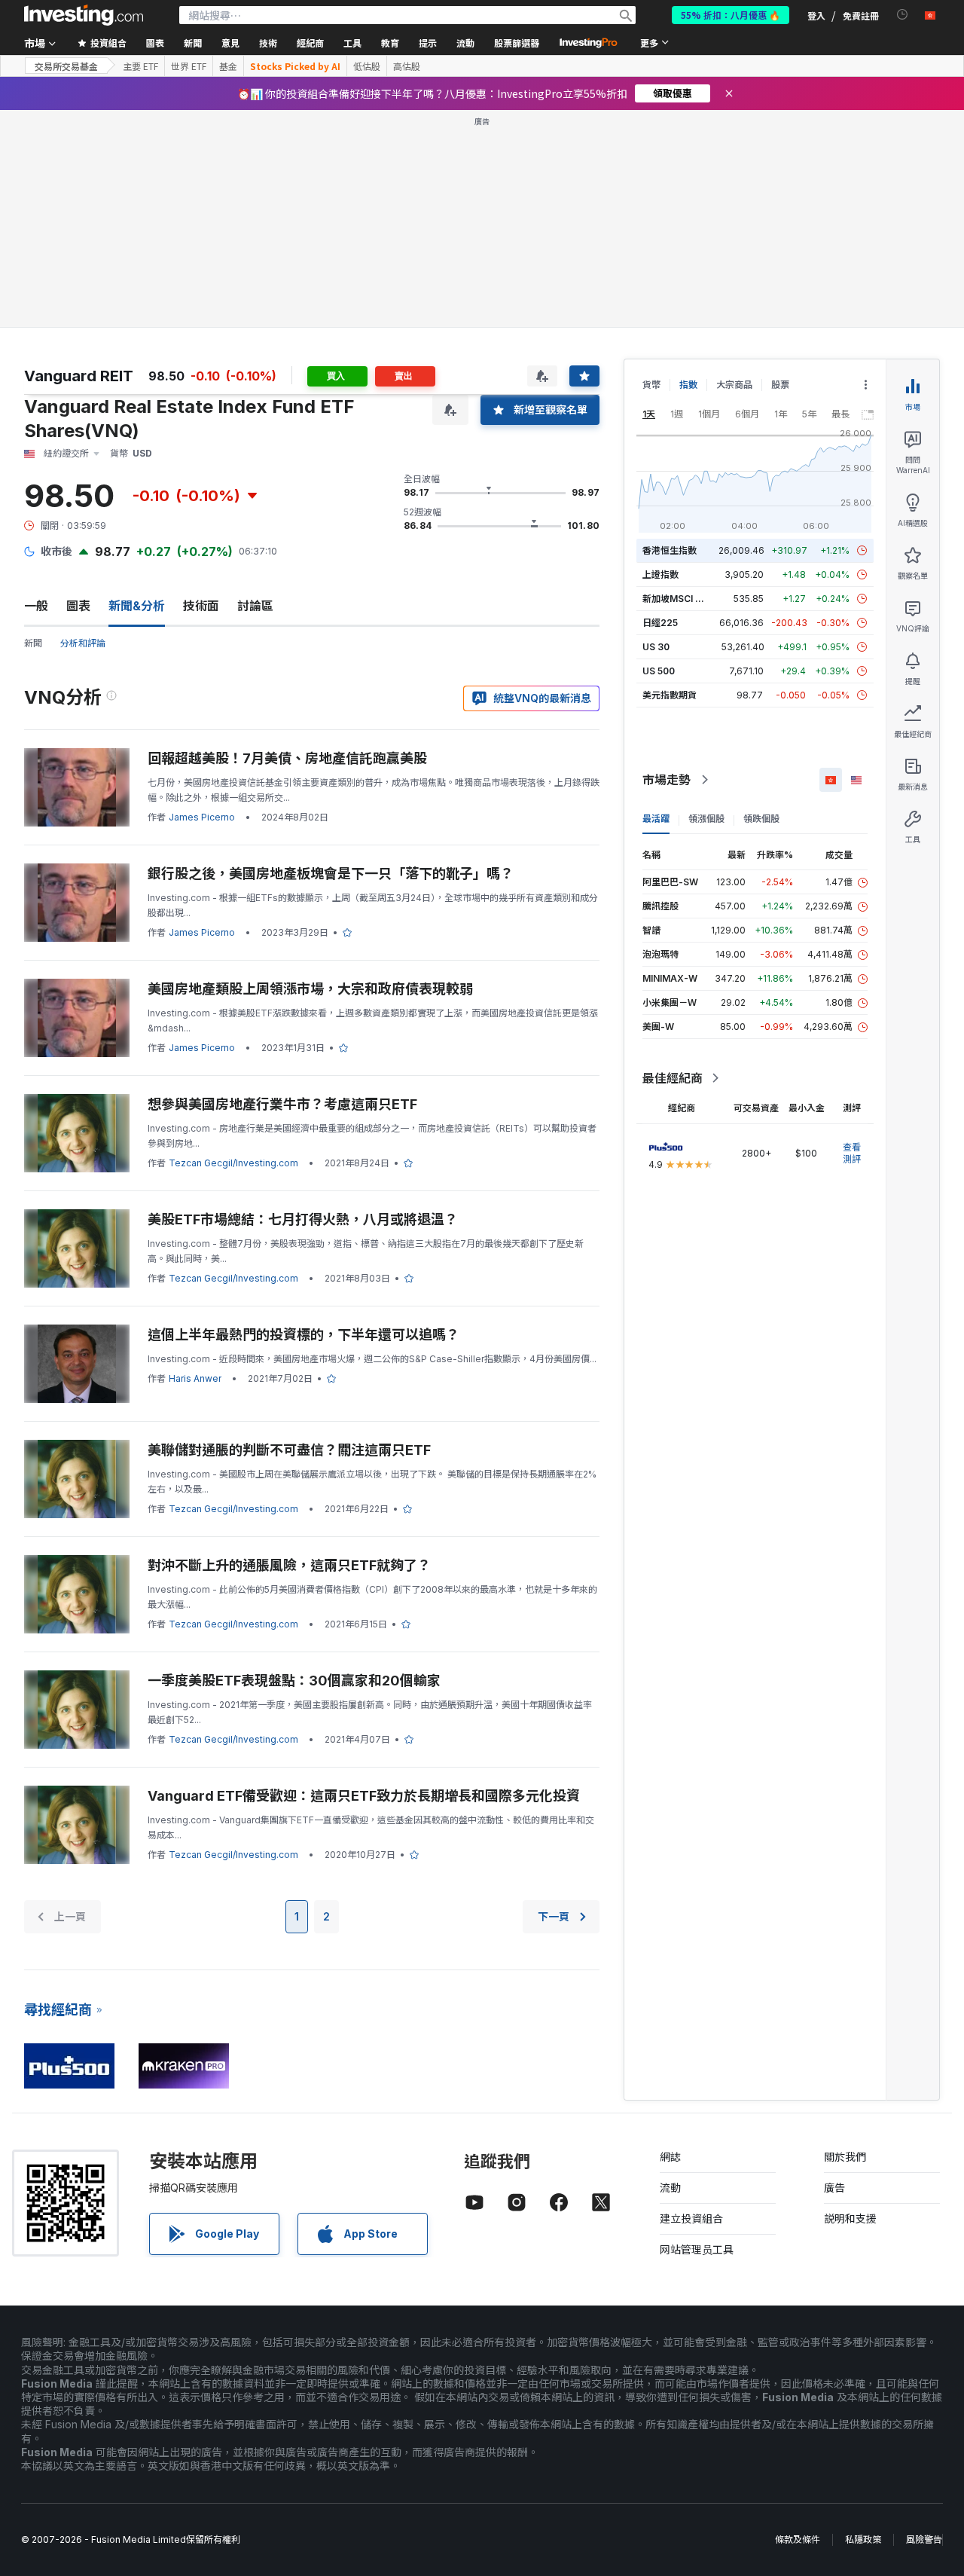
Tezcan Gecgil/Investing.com (233, 1163)
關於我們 (845, 2157)
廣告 (834, 2188)
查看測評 (852, 1153)
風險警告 (924, 2539)
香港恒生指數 (670, 550)
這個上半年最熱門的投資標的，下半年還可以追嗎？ (304, 1335)
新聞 (33, 643)
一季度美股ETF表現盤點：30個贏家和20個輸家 (294, 1681)
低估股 (367, 66)
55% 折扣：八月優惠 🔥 (731, 15)
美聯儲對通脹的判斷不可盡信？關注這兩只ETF (289, 1450)
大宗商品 (734, 385)
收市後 (56, 551)
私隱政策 (863, 2539)
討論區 (255, 606)
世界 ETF (189, 66)
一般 (36, 606)
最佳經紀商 (673, 1078)
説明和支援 (850, 2218)
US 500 (659, 671)
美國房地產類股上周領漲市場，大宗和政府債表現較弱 (310, 989)
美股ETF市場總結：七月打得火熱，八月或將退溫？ (303, 1219)
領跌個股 (761, 819)
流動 (670, 2188)
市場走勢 (667, 780)
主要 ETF (140, 66)
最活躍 (656, 819)
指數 (688, 385)
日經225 (660, 623)
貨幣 (651, 385)
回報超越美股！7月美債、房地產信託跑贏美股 (287, 758)
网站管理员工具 (697, 2249)
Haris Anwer (195, 1378)
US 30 (656, 647)
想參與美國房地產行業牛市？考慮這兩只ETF (282, 1104)
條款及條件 (798, 2539)
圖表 (78, 606)
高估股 (407, 66)
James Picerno (202, 817)
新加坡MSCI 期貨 (678, 599)
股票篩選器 (517, 43)
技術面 (201, 606)
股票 (780, 385)
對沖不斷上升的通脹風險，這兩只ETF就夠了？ (289, 1565)
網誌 (670, 2157)
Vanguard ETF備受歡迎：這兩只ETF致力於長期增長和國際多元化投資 (364, 1796)
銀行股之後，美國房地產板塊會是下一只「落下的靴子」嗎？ (331, 874)
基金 (228, 66)
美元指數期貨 (670, 695)
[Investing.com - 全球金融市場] (84, 15)
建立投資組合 (691, 2218)
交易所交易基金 (66, 66)
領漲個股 (706, 819)
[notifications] (903, 15)
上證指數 (660, 574)
